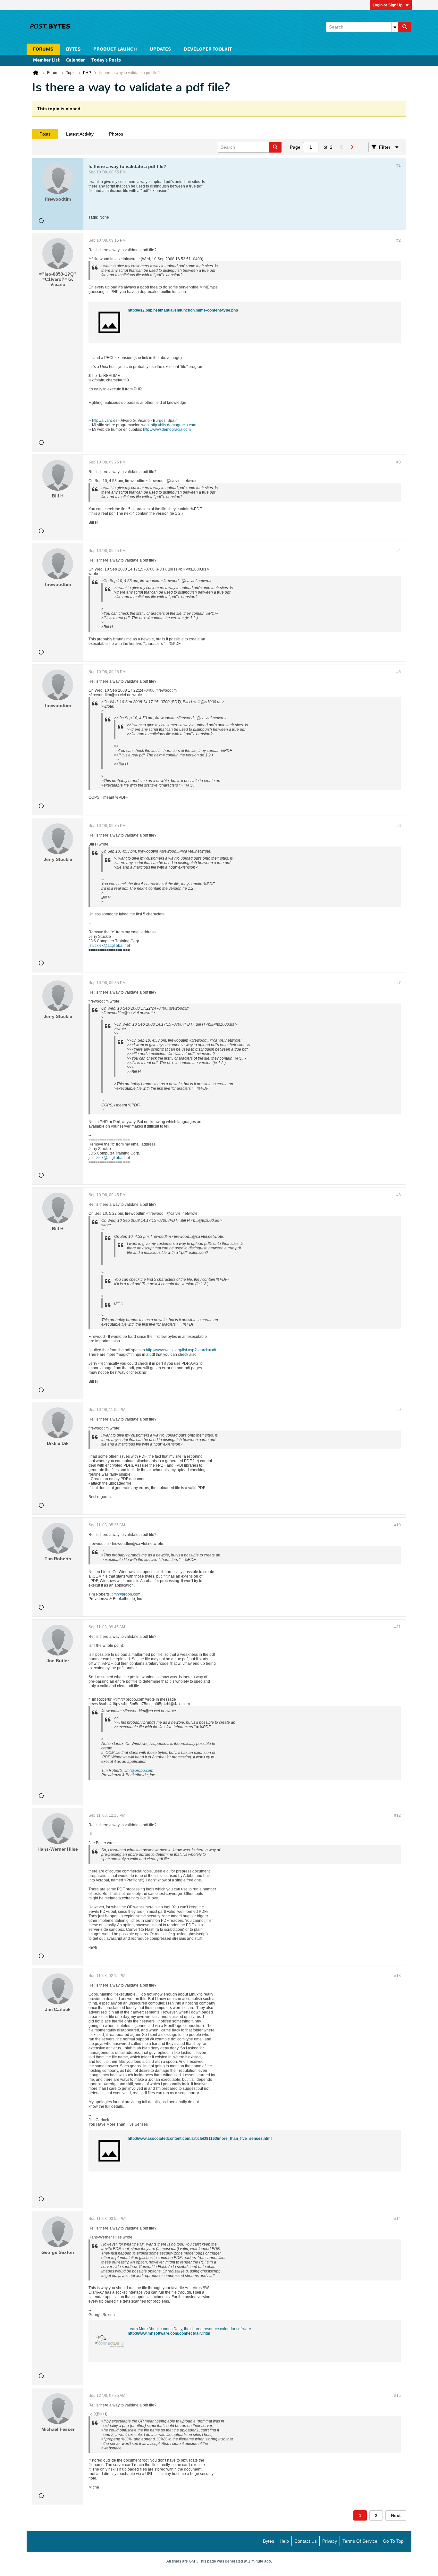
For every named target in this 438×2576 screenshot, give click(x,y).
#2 (399, 240)
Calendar (76, 60)
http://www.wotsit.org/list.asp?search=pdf (181, 1350)
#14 (397, 2219)
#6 (399, 826)
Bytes (269, 2541)
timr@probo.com (126, 1594)
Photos (116, 134)
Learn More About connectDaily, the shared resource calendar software (189, 2329)
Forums (43, 49)
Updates (160, 49)
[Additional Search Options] (395, 27)
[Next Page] (352, 147)
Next (396, 2515)
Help (284, 2541)
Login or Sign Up (387, 5)
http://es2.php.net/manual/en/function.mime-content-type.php (183, 310)
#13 (397, 1976)
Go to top (393, 2541)
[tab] (45, 134)
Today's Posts (106, 60)
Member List (46, 60)
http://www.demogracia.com (167, 429)
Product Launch (115, 49)
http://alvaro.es (105, 421)
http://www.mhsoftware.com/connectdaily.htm (169, 2333)
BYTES (73, 49)
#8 (399, 1195)
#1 (399, 165)
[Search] (405, 27)
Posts (45, 134)
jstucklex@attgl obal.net (109, 946)
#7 (399, 983)
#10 (397, 1525)
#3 (399, 462)
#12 (397, 1815)
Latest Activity (80, 134)
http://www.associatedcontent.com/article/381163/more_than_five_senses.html (200, 2138)
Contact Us (306, 2541)
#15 (397, 2396)
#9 (399, 1410)
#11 (398, 1627)
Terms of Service (360, 2541)
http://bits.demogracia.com (173, 425)
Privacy (330, 2541)
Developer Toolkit (208, 49)
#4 (399, 551)
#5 (399, 672)
